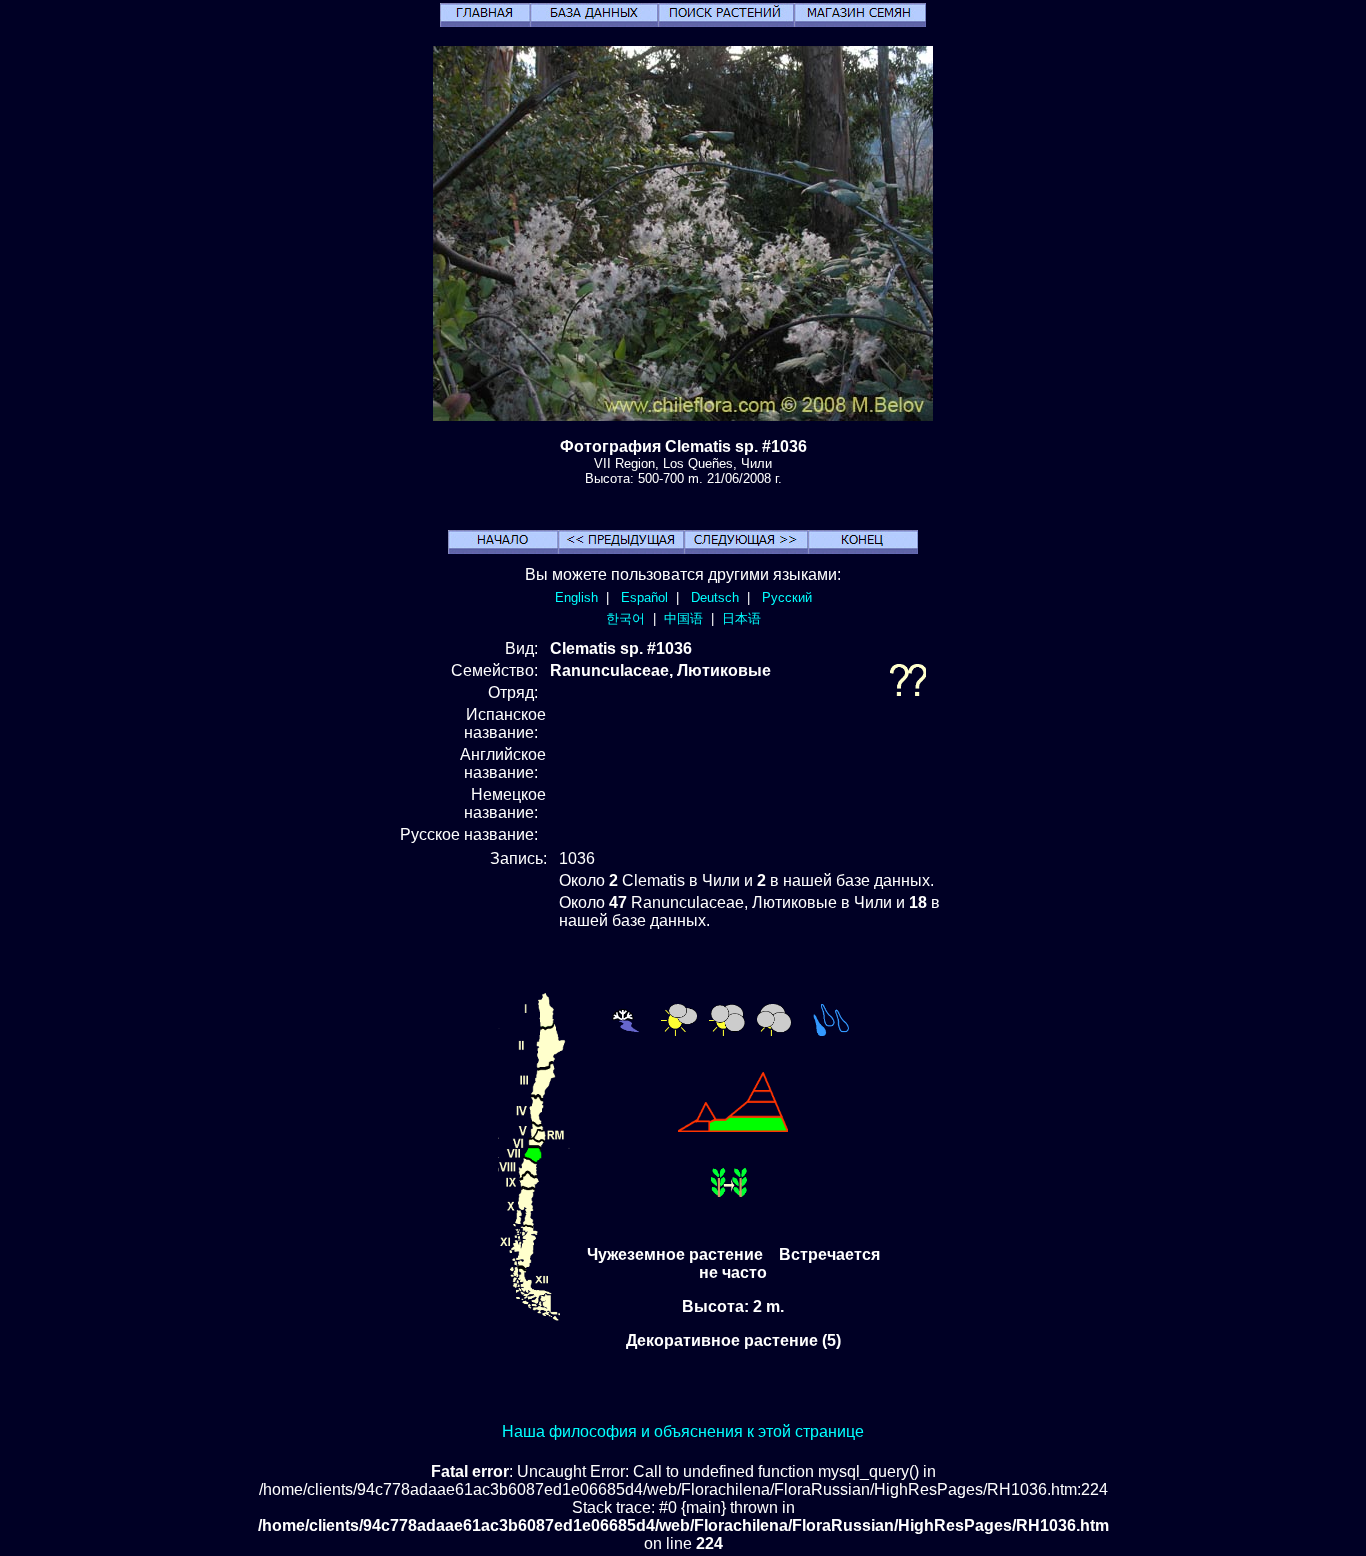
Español (644, 597)
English (576, 597)
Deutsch (715, 597)
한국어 (625, 618)
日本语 (741, 618)
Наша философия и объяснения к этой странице (683, 1431)
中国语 (683, 618)
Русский (787, 597)
